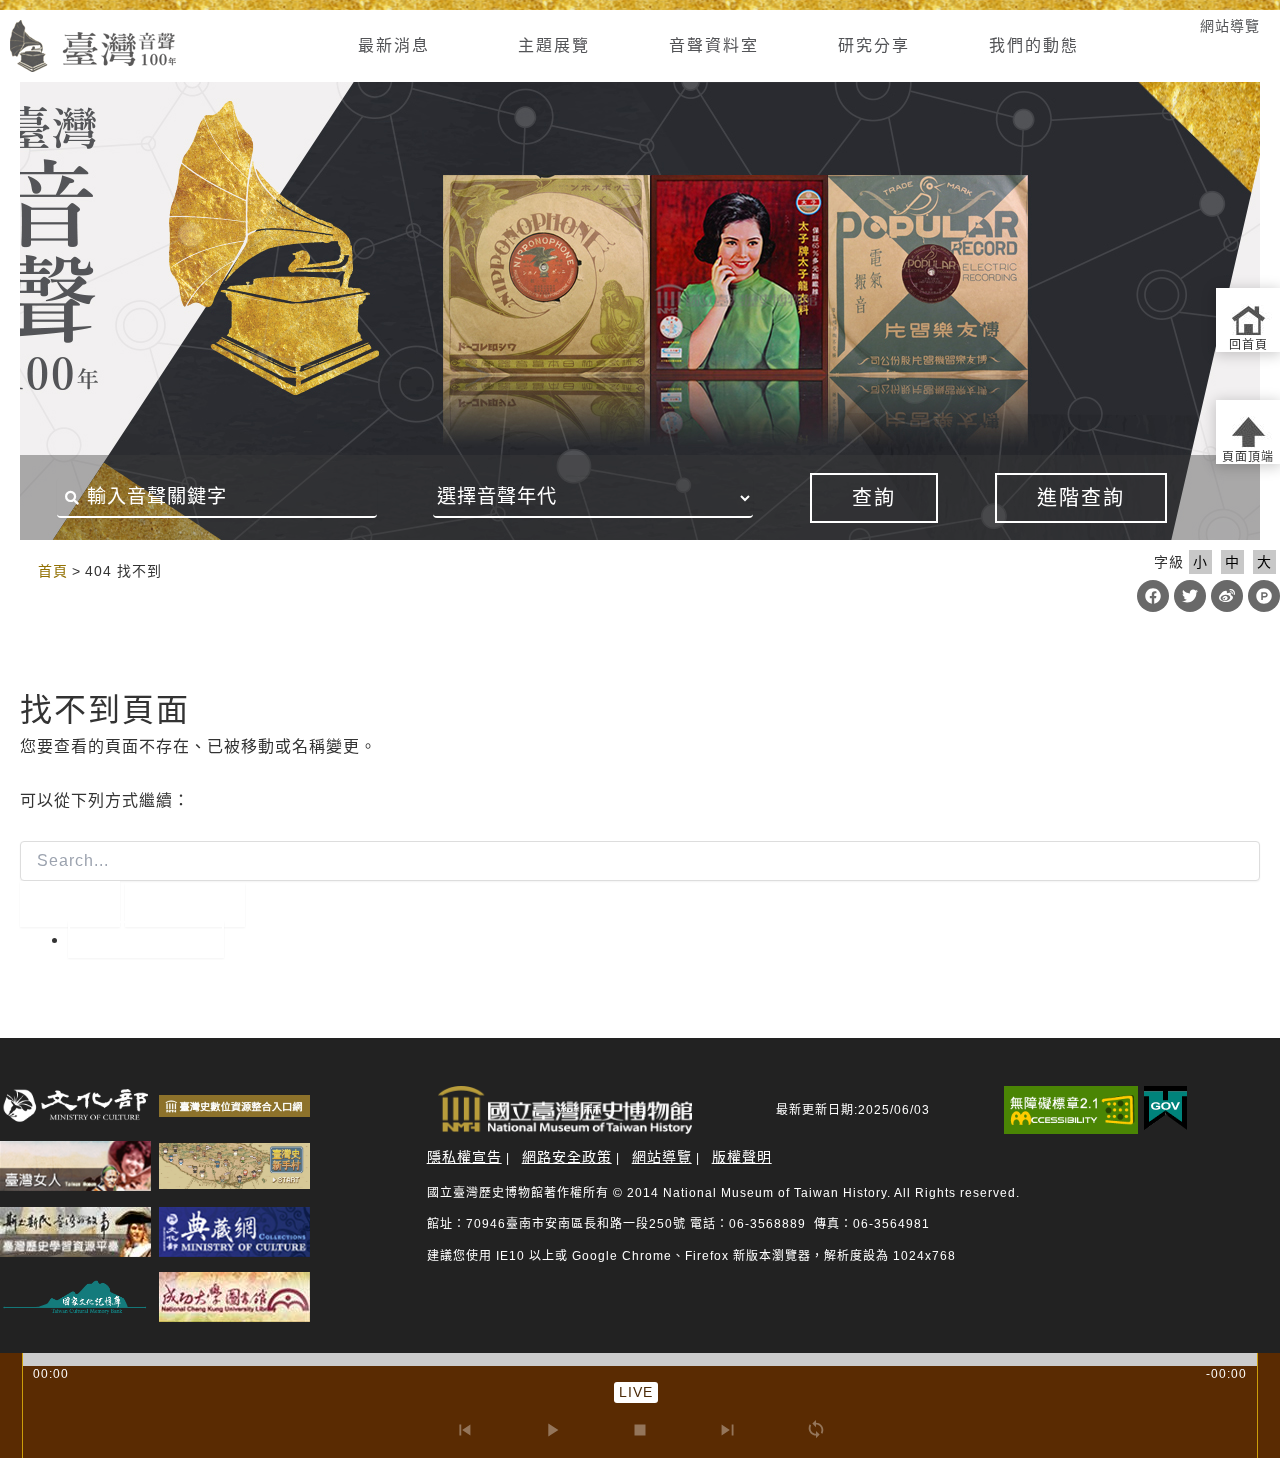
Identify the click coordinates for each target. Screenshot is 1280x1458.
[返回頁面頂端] (1248, 432)
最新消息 (394, 45)
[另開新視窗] (75, 1105)
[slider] (640, 1359)
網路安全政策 (567, 1157)
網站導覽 (1230, 26)
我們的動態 (1034, 45)
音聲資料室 (714, 45)
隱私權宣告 (464, 1157)
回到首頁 (146, 939)
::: (17, 570)
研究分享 (874, 45)
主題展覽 (554, 45)
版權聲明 (742, 1157)
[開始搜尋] (70, 904)
